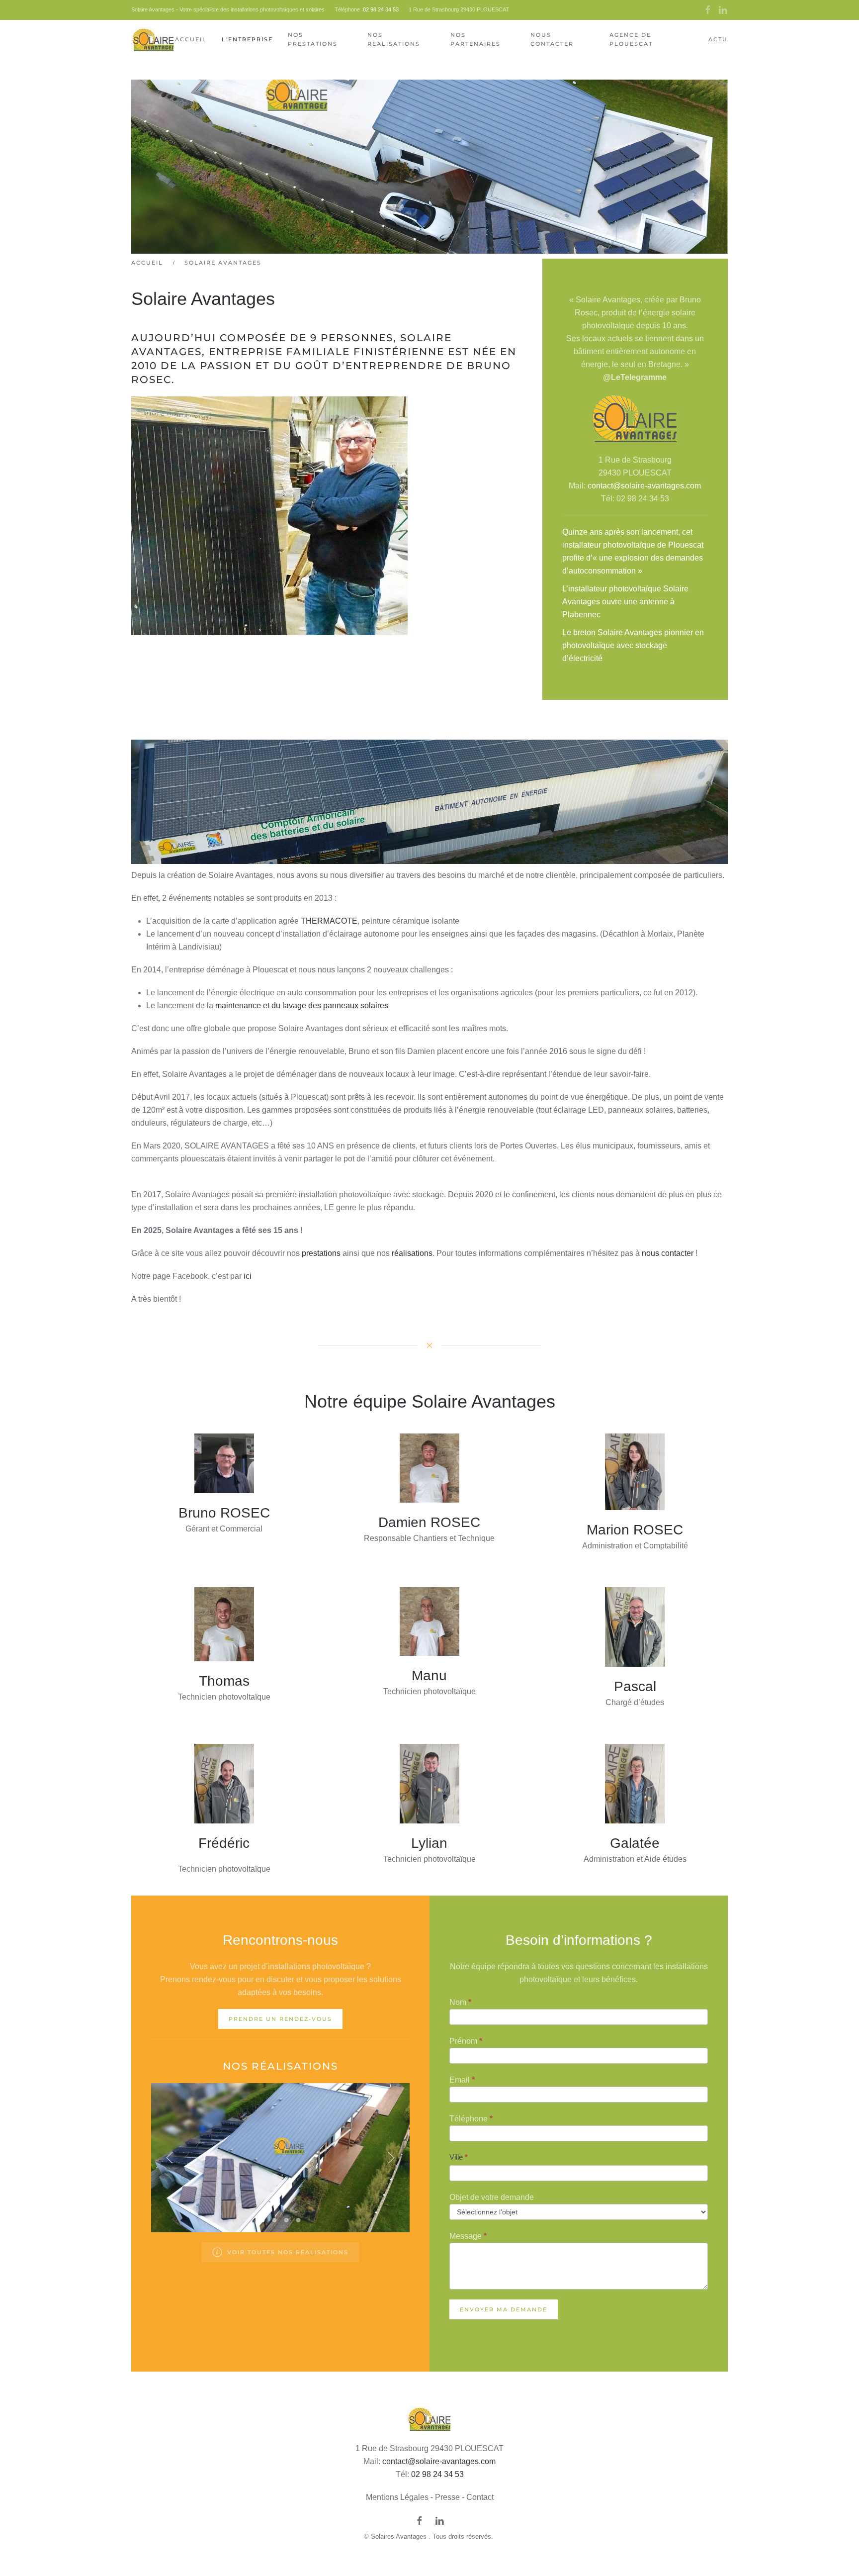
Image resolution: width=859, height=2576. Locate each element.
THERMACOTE (329, 921)
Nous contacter (552, 39)
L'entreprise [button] (247, 39)
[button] (170, 2158)
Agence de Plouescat (631, 39)
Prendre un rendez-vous (280, 2019)
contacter (678, 1253)
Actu (718, 39)
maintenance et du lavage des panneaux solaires (302, 1005)
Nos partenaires (475, 39)
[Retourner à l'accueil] (153, 40)
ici (248, 1276)
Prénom (466, 2041)
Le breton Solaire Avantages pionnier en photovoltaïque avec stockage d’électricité (633, 645)
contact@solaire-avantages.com (644, 486)
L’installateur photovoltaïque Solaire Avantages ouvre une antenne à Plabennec (625, 602)
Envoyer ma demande (504, 2309)
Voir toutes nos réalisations (288, 2252)
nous (651, 1253)
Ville (459, 2157)
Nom (460, 2002)
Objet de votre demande (492, 2197)
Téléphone (471, 2119)
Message (468, 2236)
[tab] (263, 2220)
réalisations (412, 1253)
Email (462, 2080)
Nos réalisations (394, 39)
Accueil (191, 39)
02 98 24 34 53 (381, 9)
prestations (322, 1253)
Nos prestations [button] (313, 39)
